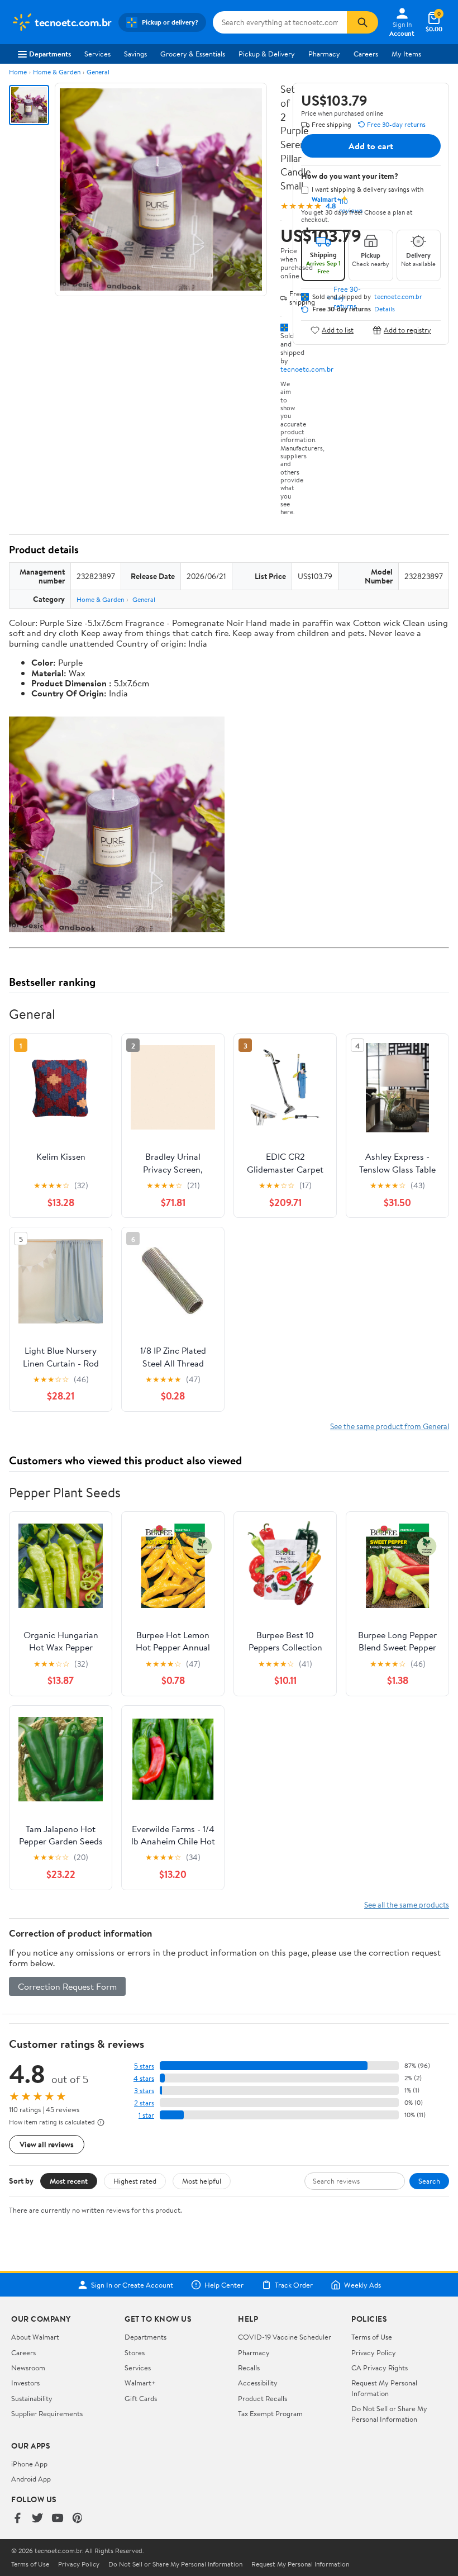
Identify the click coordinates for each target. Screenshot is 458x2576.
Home (18, 72)
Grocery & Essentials (193, 54)
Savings (135, 54)
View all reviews (47, 2144)
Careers (366, 54)
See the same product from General (390, 1426)
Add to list (338, 330)
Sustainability (32, 2398)
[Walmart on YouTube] (58, 2519)
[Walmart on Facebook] (17, 2519)
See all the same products (407, 1904)
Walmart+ (140, 2383)
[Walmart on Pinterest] (78, 2519)
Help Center (224, 2285)
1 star (146, 2115)
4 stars (144, 2078)
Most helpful (202, 2181)
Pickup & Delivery (267, 54)
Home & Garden (57, 72)
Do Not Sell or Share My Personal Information (389, 2413)
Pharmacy (324, 54)
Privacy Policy (374, 2352)
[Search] (362, 22)
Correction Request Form (67, 1986)
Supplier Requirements (47, 2413)
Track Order (294, 2285)
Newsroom (28, 2368)
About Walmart (35, 2337)
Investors (25, 2383)
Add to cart (371, 146)
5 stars (144, 2066)
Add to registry (407, 330)
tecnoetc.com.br (307, 369)
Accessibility (258, 2383)
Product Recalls (263, 2398)
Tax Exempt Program (270, 2413)
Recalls (249, 2368)
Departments (50, 54)
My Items (406, 54)
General (98, 72)
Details (385, 309)
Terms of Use (372, 2337)
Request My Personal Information (384, 2388)
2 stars (144, 2103)
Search (429, 2181)
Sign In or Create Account (132, 2285)
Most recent (69, 2181)
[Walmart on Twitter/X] (37, 2519)
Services (97, 54)
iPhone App (29, 2464)
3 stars (144, 2091)
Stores (135, 2352)
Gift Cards (141, 2398)
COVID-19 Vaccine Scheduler (285, 2337)
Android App (31, 2479)
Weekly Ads (362, 2285)
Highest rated (135, 2181)
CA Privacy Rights (380, 2368)
